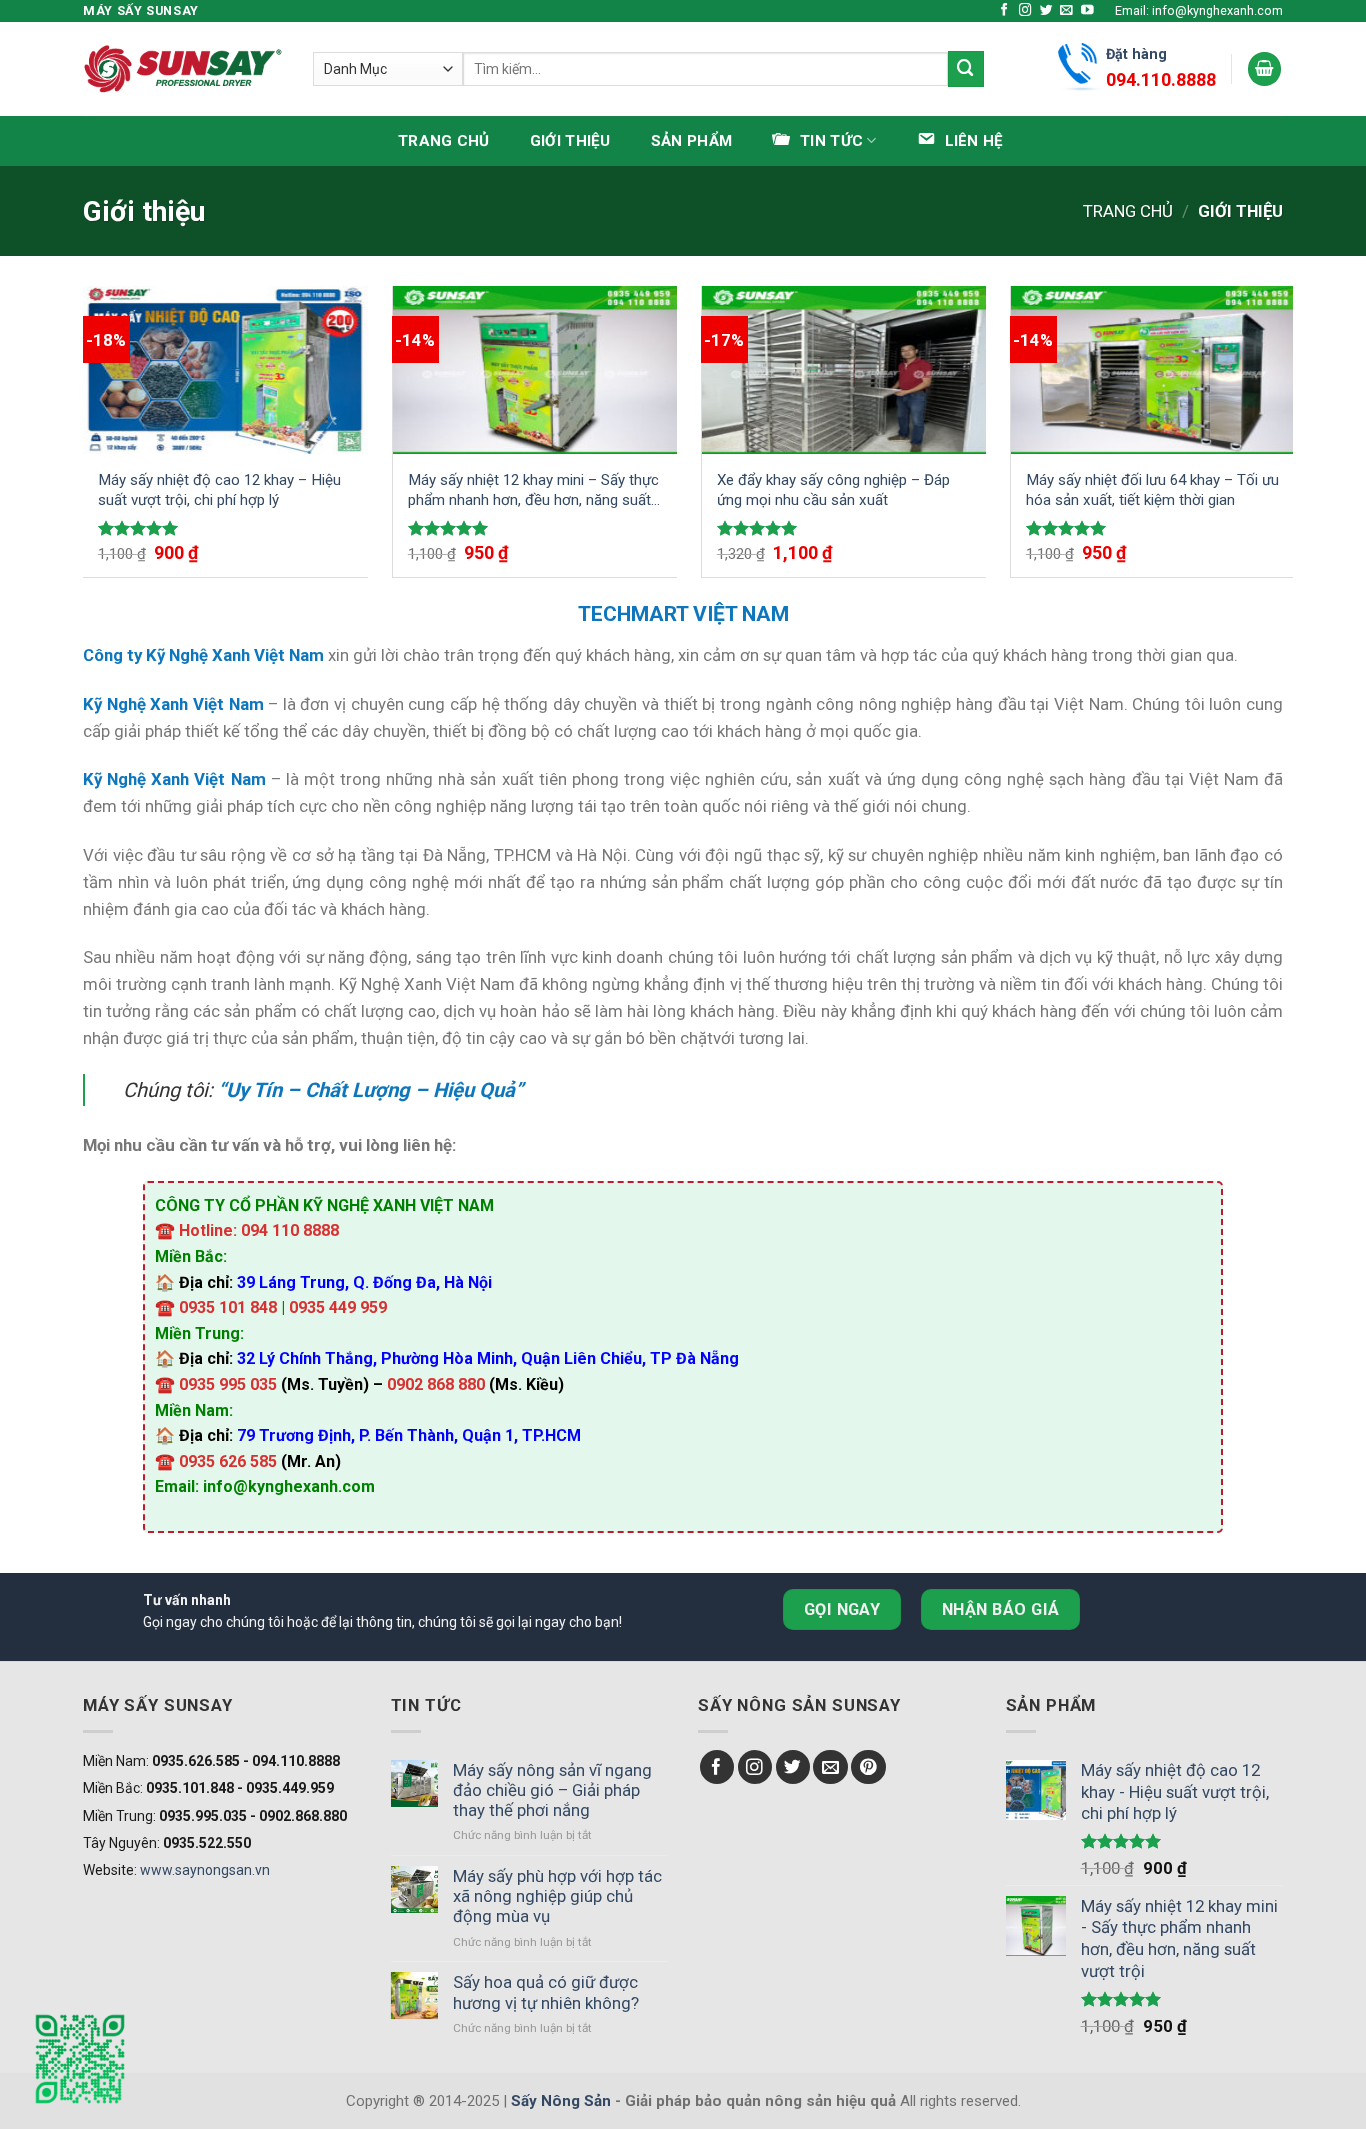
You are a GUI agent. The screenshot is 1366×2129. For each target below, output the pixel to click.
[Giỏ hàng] (1265, 69)
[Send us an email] (1066, 11)
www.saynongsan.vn (205, 1870)
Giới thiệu (570, 141)
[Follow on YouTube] (1087, 11)
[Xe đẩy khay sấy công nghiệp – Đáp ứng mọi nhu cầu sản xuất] (844, 370)
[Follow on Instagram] (1025, 11)
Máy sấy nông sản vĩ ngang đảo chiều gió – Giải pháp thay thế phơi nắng (552, 1790)
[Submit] (966, 68)
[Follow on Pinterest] (868, 1767)
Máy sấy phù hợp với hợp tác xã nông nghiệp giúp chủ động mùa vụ (557, 1896)
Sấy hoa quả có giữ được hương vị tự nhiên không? (546, 1992)
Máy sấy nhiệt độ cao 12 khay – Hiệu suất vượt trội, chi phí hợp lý (219, 490)
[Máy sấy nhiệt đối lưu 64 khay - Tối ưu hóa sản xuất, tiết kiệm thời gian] (1153, 370)
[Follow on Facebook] (1004, 11)
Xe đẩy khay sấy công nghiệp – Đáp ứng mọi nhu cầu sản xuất (833, 490)
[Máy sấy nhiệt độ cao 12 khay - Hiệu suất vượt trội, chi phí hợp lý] (225, 370)
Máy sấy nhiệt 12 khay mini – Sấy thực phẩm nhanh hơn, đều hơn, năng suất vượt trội (533, 490)
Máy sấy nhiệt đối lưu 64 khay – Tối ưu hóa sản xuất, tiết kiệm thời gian (1152, 490)
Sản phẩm (691, 141)
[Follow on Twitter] (1046, 11)
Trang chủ (444, 141)
